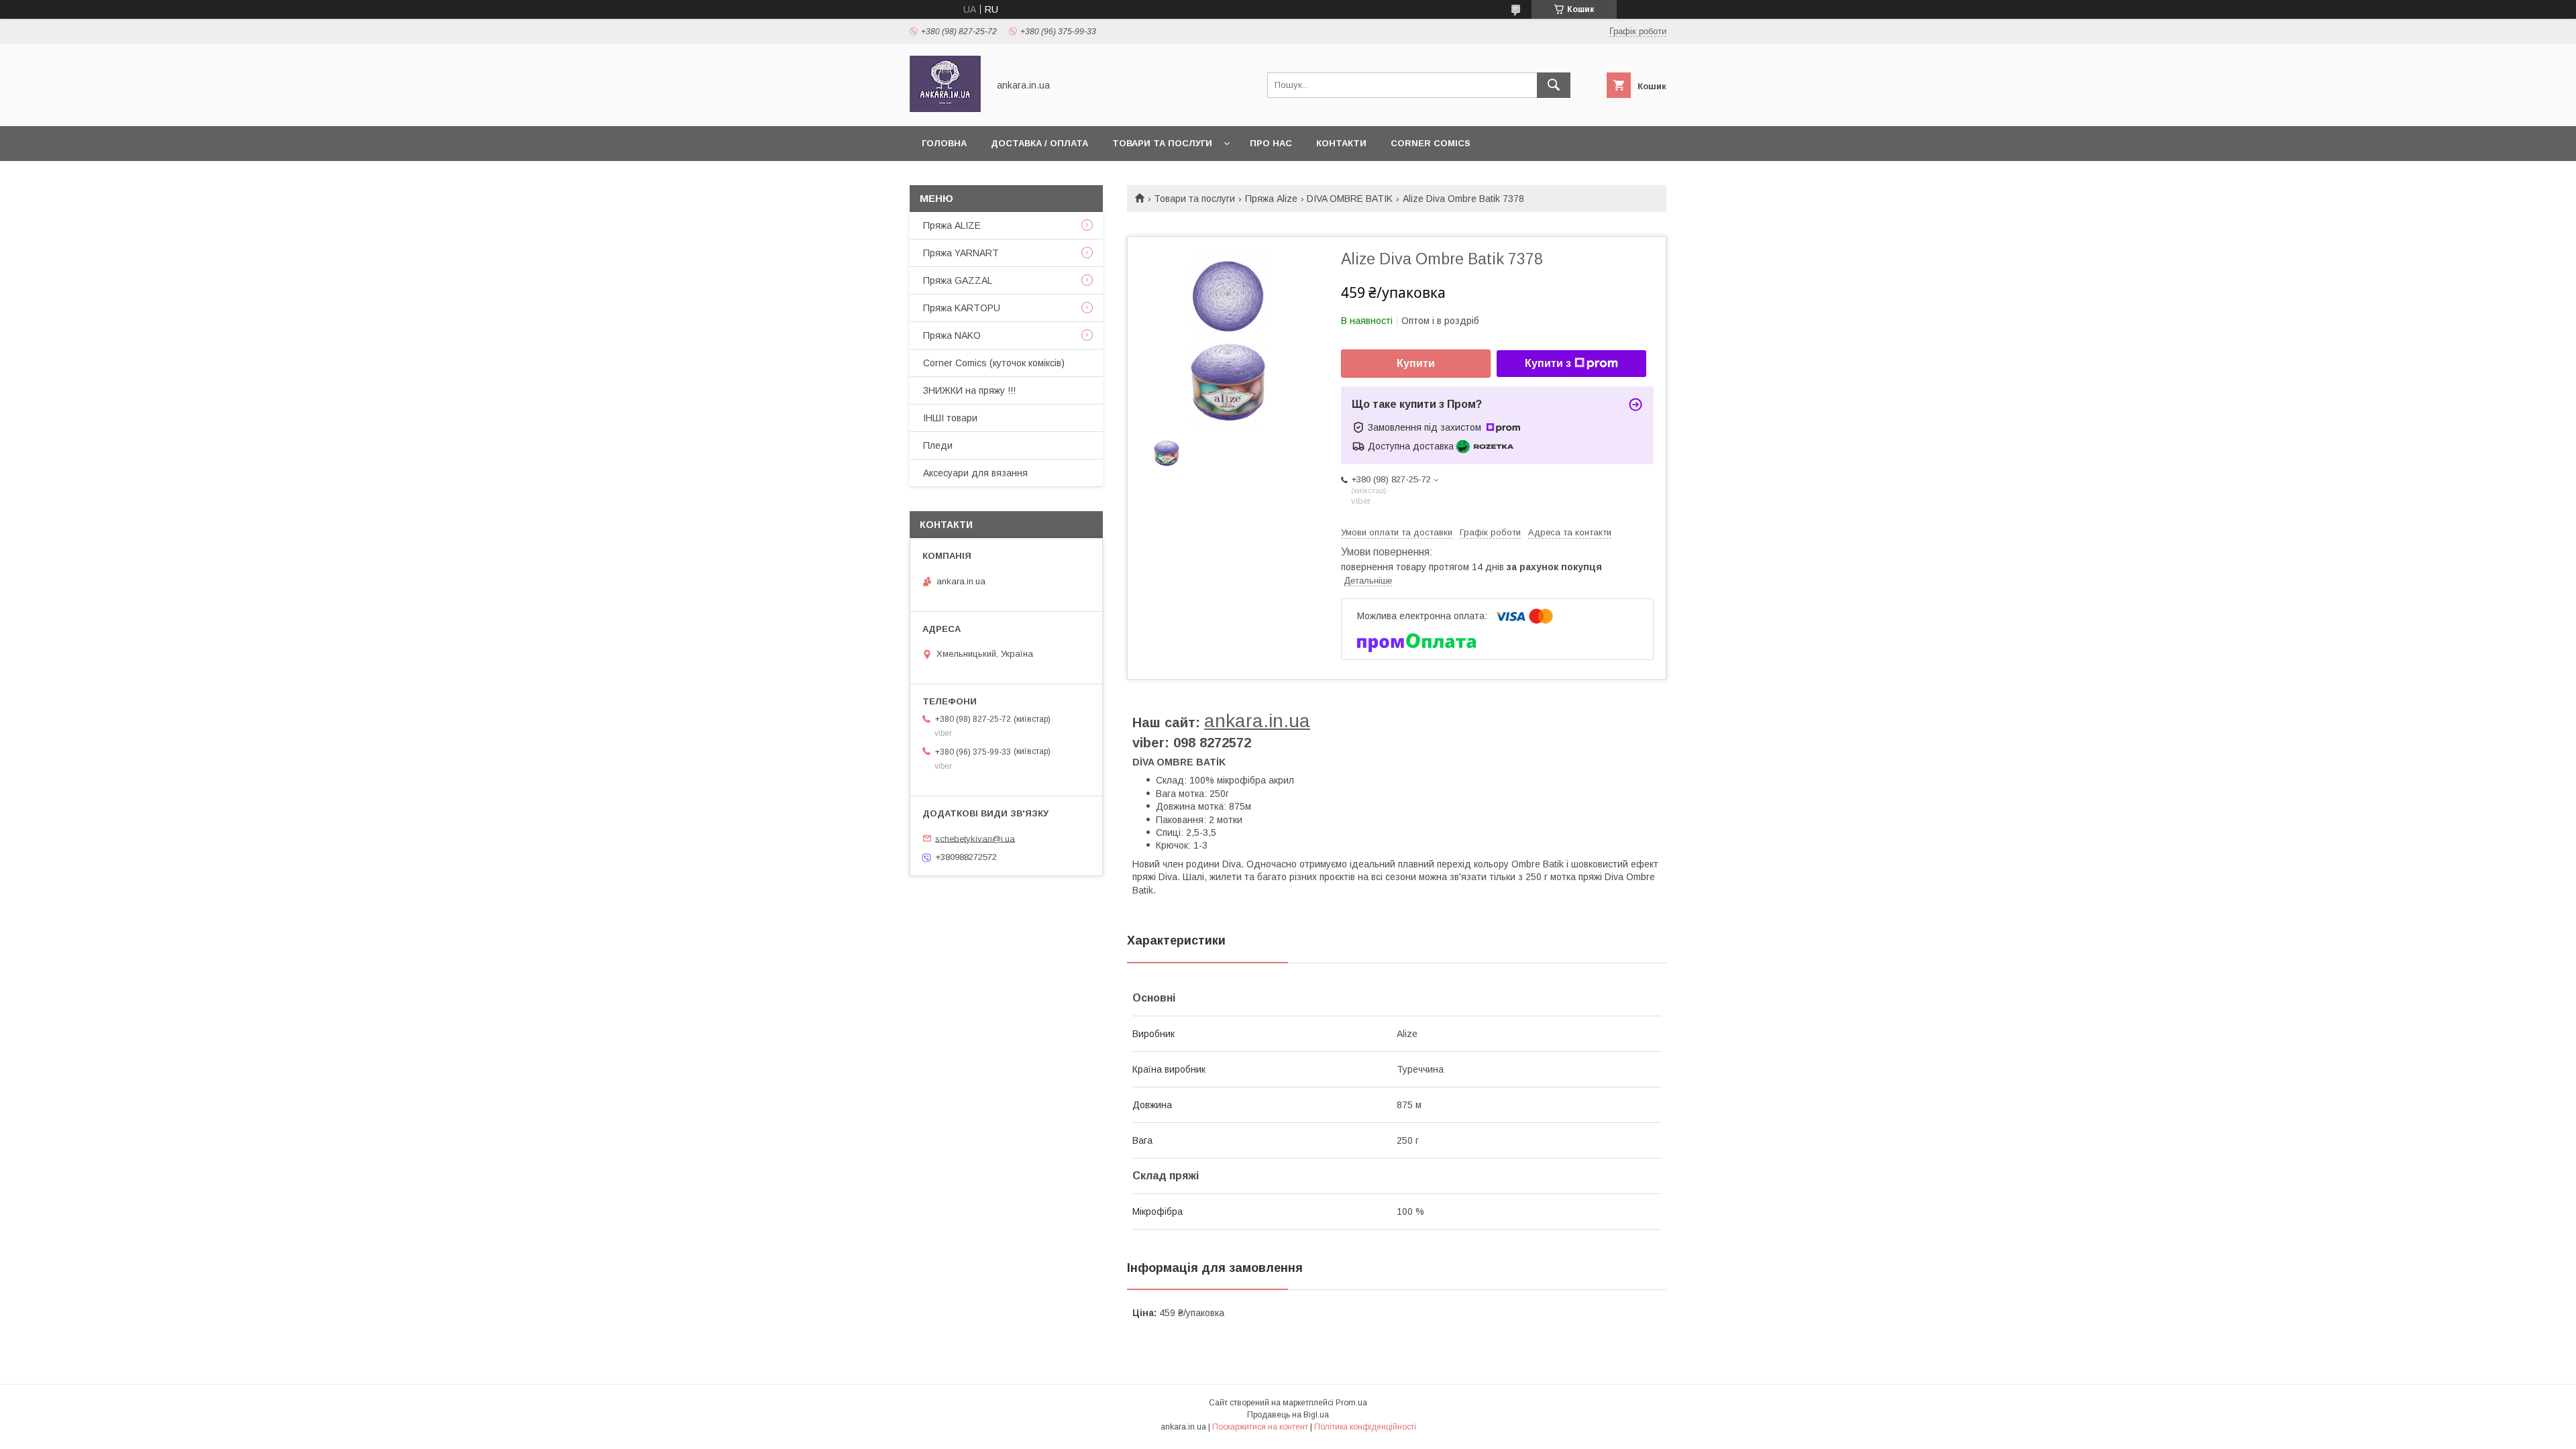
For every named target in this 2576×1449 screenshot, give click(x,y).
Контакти (1341, 143)
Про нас (1271, 143)
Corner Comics (1431, 143)
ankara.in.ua (1257, 721)
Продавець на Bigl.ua (1288, 1415)
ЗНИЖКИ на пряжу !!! (969, 390)
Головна (944, 143)
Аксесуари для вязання (975, 473)
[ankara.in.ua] (945, 109)
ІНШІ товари (950, 418)
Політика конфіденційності (1365, 1427)
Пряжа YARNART (961, 253)
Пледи (938, 445)
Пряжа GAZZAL (958, 280)
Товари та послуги (1162, 143)
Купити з (1548, 363)
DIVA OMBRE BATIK (1350, 199)
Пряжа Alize (1271, 199)
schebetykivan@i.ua (975, 838)
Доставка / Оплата (1039, 143)
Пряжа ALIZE (952, 225)
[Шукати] (1554, 85)
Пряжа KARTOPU (962, 308)
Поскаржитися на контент (1260, 1427)
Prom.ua (1351, 1403)
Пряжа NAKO (952, 335)
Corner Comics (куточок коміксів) (994, 363)
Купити (1416, 363)
